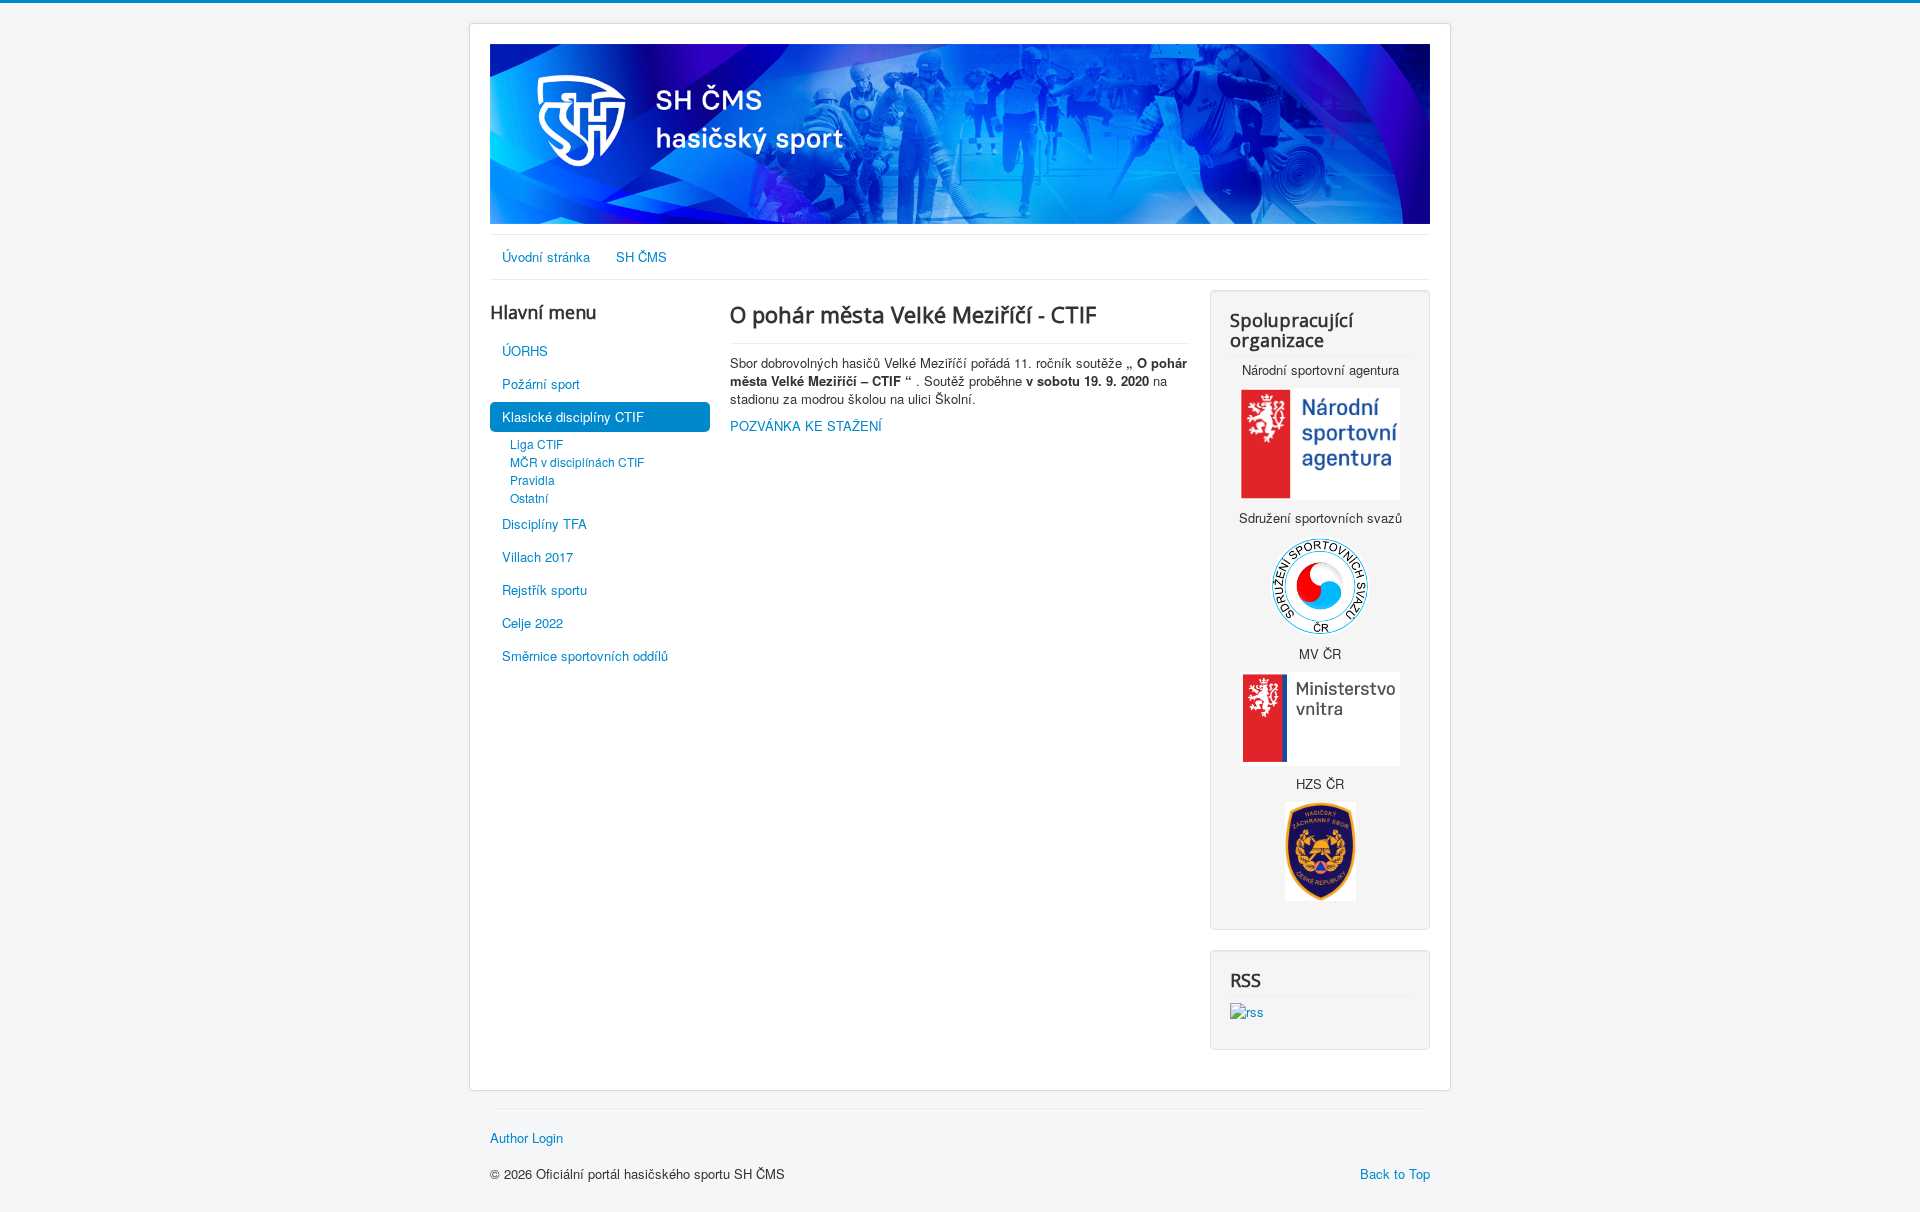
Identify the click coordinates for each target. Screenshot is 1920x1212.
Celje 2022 (532, 622)
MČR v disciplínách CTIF (577, 461)
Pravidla (532, 479)
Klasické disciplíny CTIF (573, 416)
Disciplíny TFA (544, 523)
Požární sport (541, 383)
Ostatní (529, 497)
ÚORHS (525, 350)
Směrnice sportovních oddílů (585, 655)
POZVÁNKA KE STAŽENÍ (806, 425)
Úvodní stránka (546, 256)
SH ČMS (641, 256)
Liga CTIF (536, 443)
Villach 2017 (537, 556)
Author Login (526, 1138)
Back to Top (1395, 1173)
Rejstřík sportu (544, 589)
